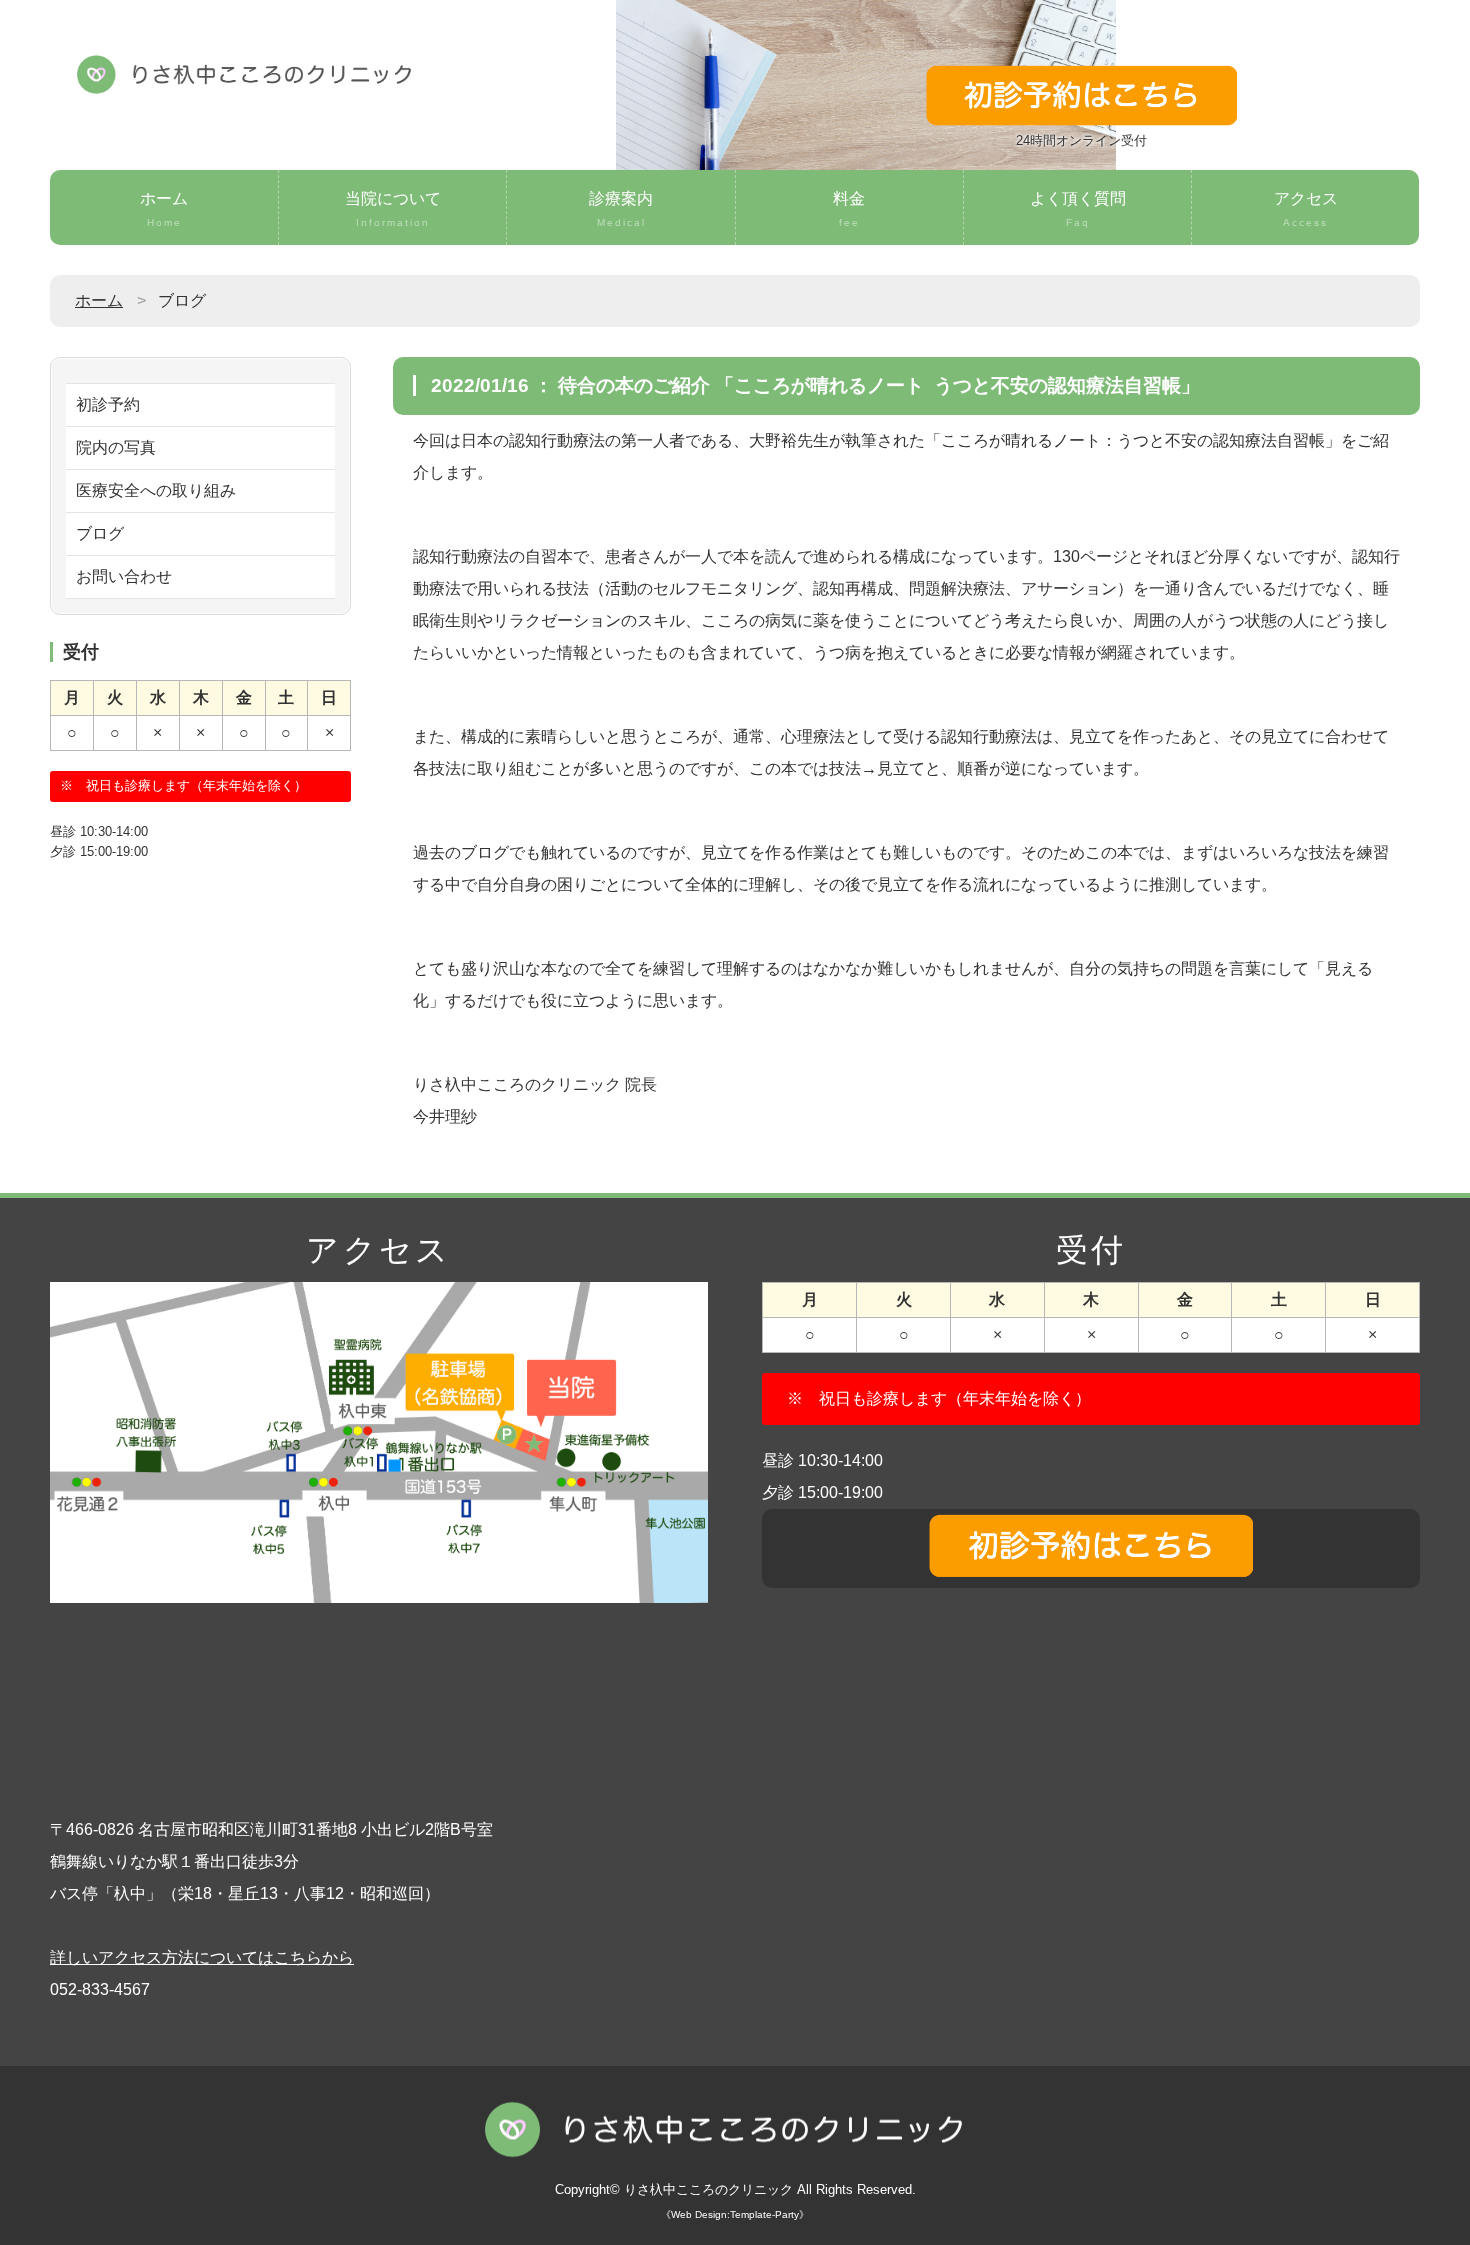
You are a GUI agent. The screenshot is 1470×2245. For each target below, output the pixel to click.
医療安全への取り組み (156, 490)
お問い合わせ (124, 576)
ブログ (100, 533)
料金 (849, 209)
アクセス (1306, 209)
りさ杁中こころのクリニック (708, 2189)
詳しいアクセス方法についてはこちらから (202, 1957)
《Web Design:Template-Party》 (735, 2214)
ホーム (164, 209)
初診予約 (108, 404)
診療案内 (621, 209)
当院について (393, 209)
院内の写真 (116, 447)
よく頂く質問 (1078, 209)
